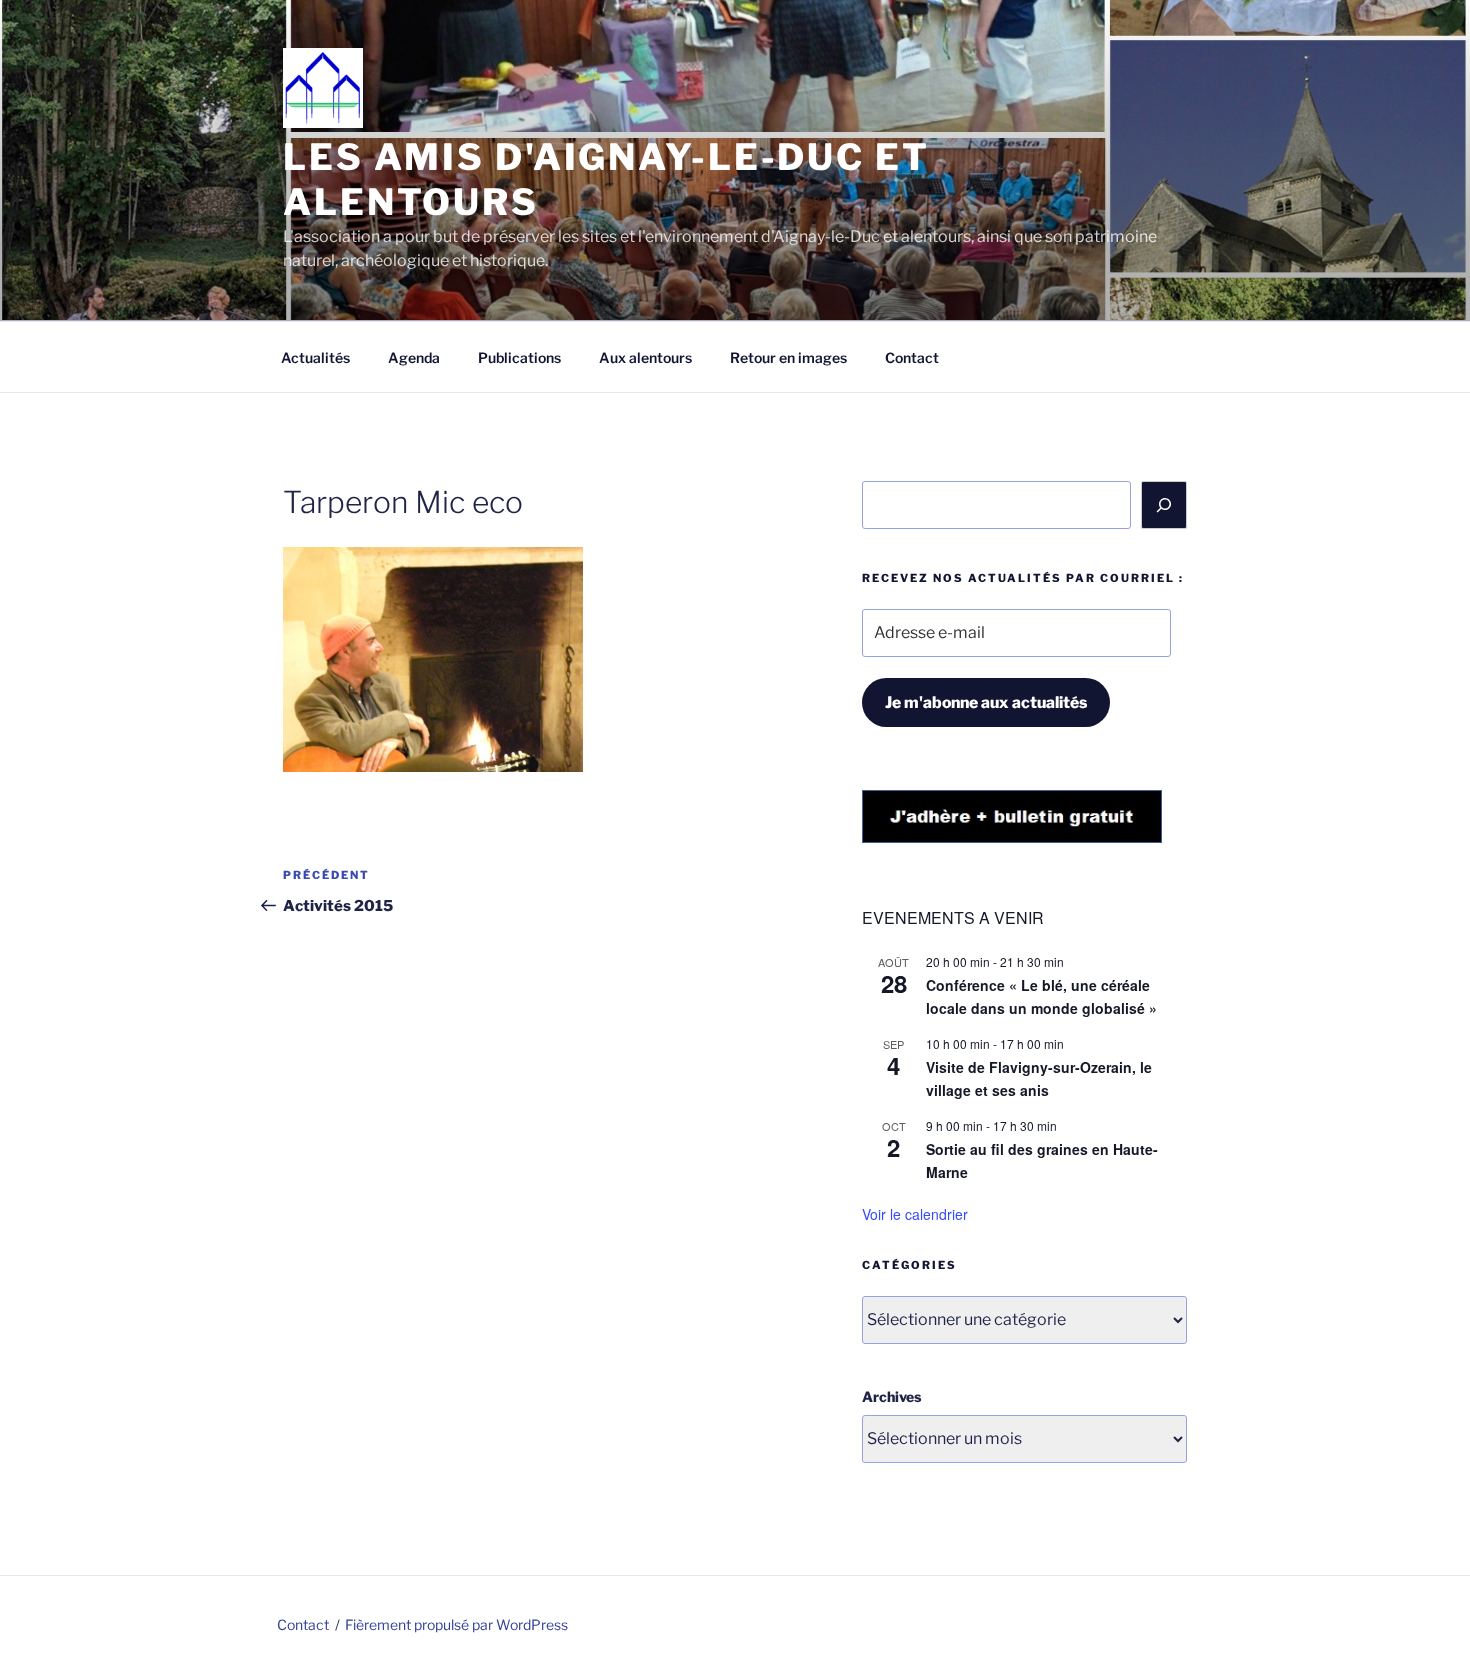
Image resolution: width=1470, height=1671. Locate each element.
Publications (519, 357)
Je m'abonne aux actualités (986, 702)
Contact (912, 357)
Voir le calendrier (915, 1214)
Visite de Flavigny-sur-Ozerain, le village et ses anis (1039, 1078)
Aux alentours (645, 357)
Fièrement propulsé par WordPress (456, 1624)
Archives (891, 1396)
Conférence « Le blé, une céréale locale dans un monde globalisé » (1041, 996)
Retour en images (788, 357)
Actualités (315, 357)
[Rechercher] (1164, 505)
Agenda (414, 357)
